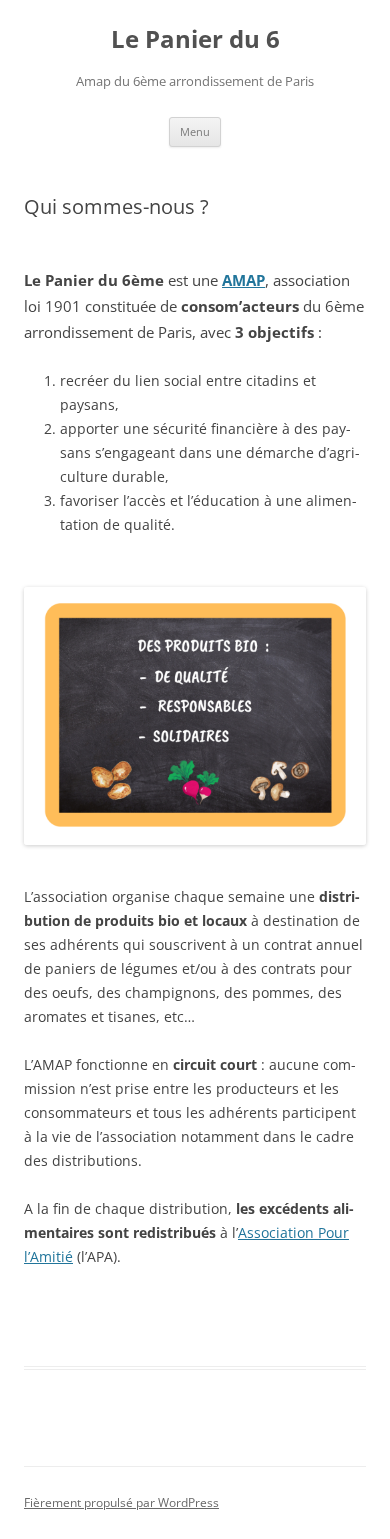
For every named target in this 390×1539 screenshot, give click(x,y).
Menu (195, 131)
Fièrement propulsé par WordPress (121, 1502)
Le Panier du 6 (195, 39)
